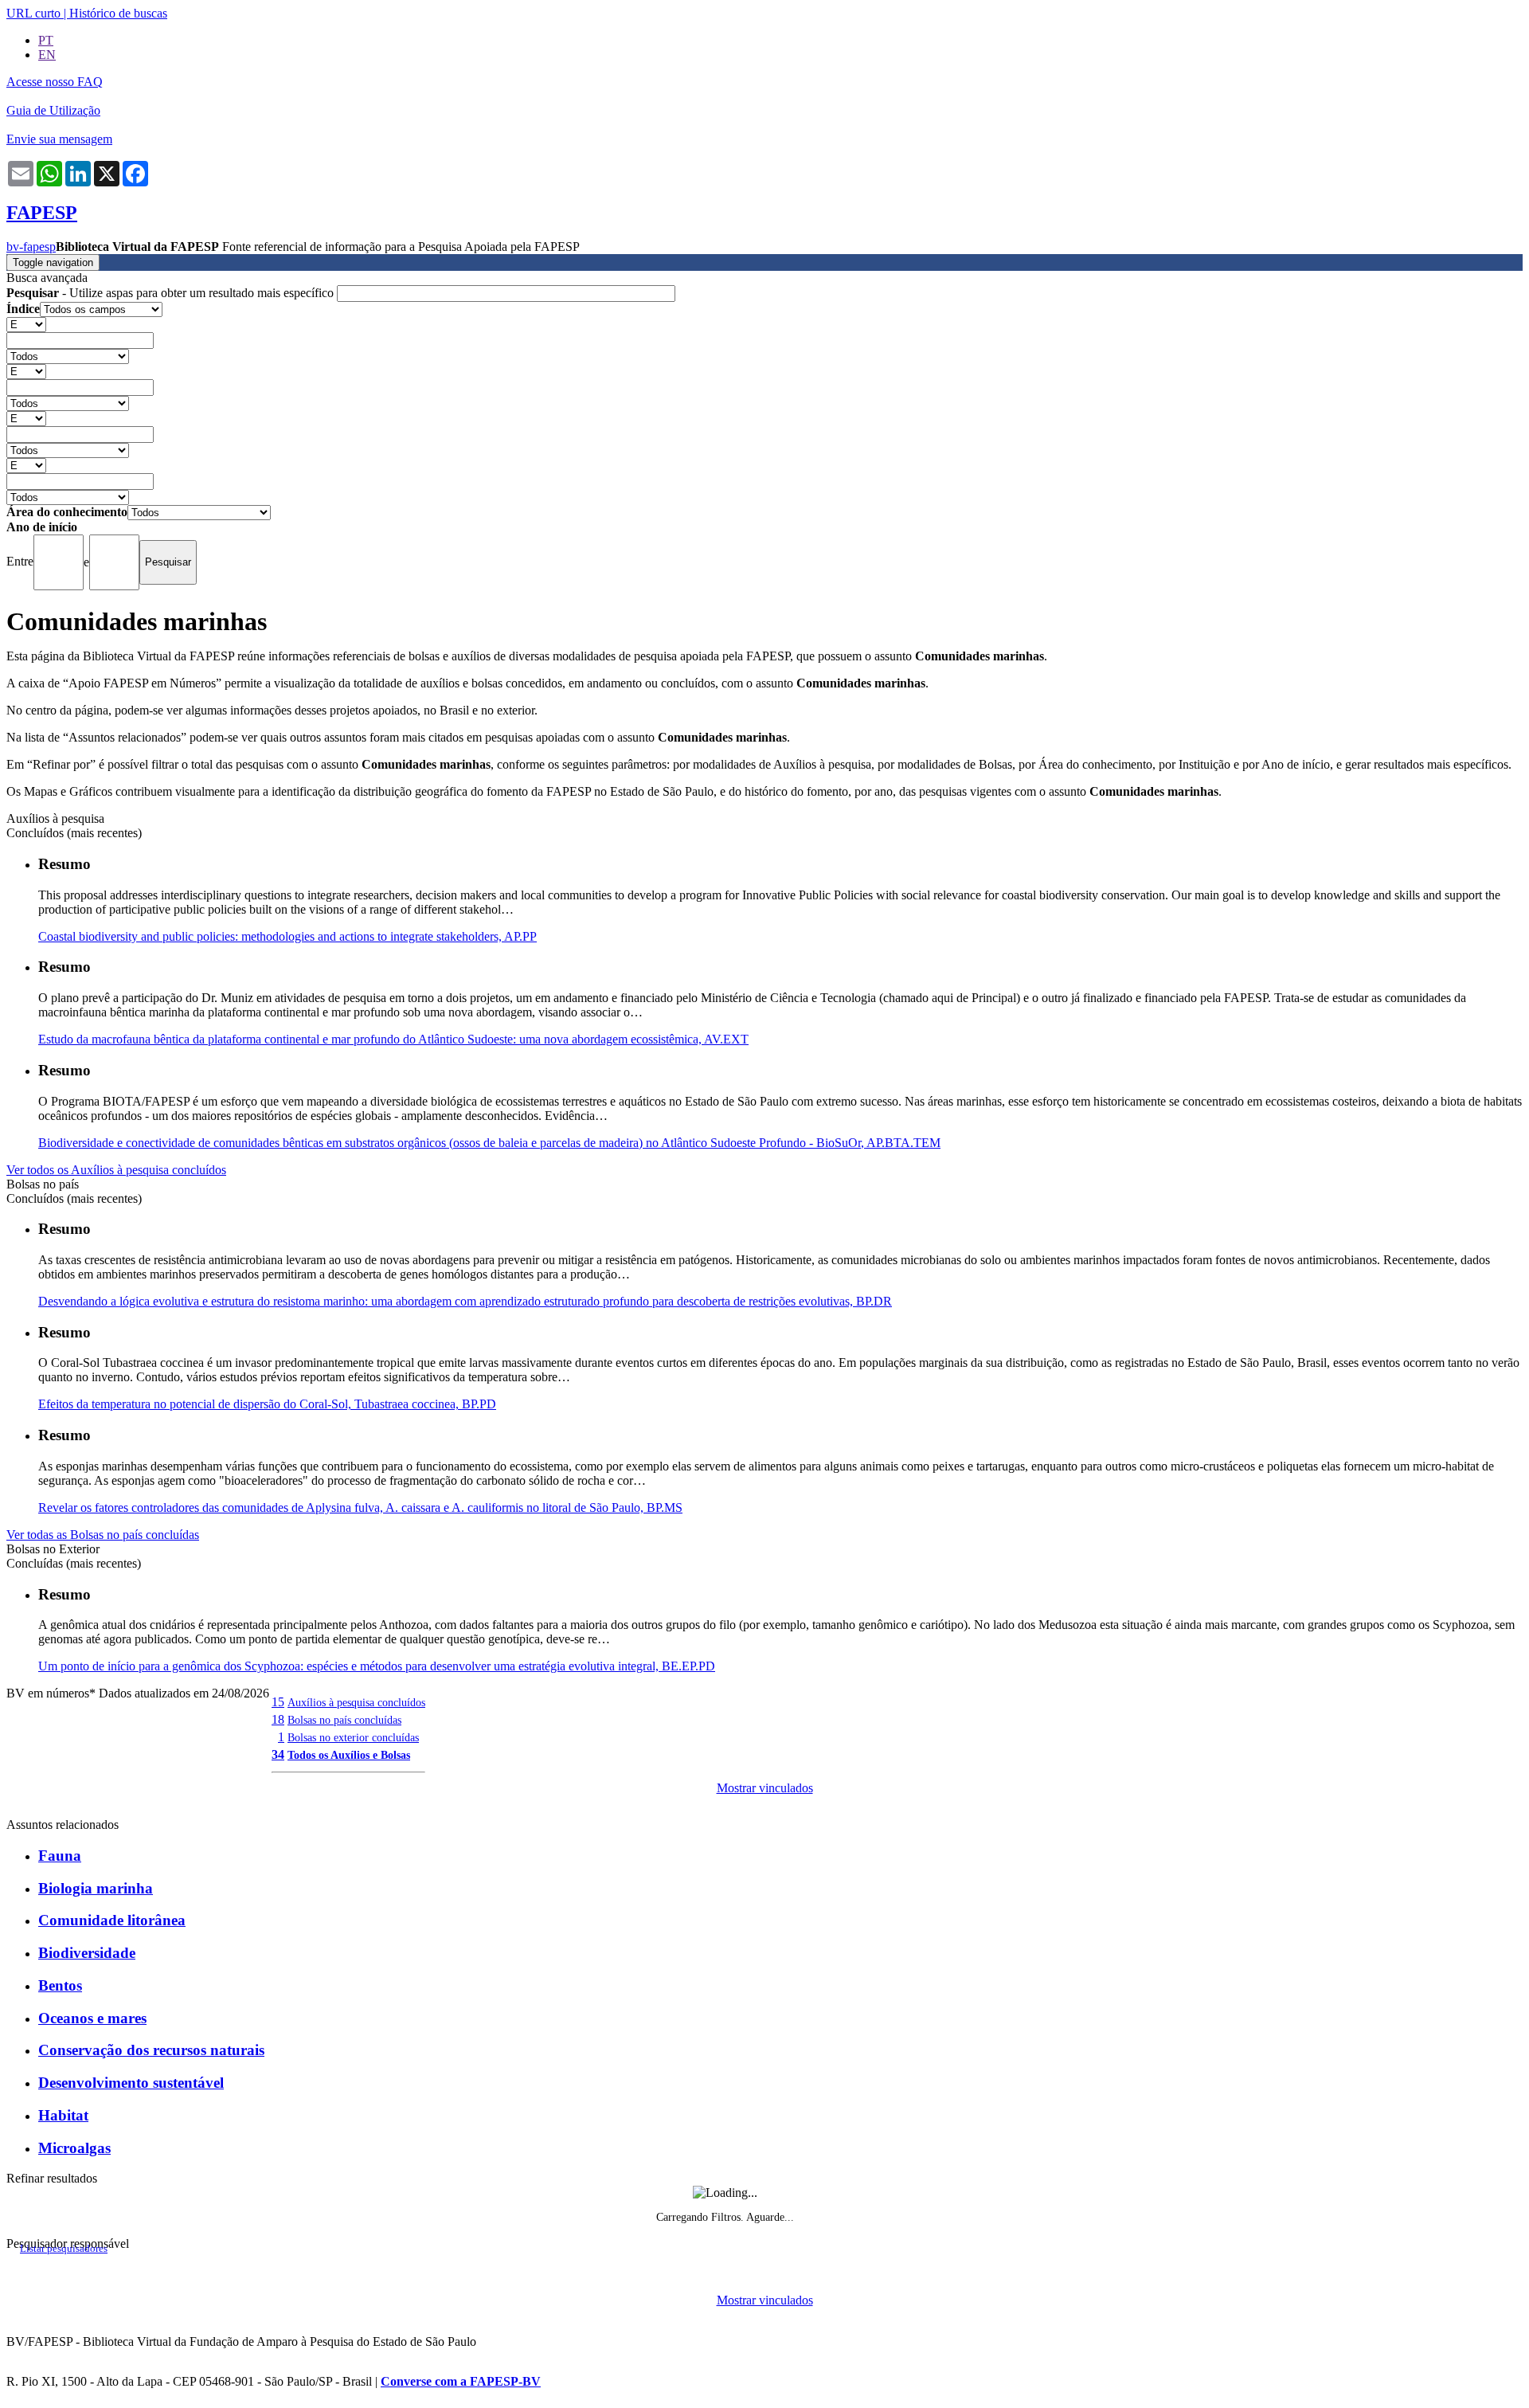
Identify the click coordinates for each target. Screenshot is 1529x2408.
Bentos (60, 1985)
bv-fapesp (31, 247)
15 (278, 1702)
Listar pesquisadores (64, 2249)
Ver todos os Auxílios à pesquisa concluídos (116, 1170)
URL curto (33, 13)
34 (278, 1754)
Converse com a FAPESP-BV (461, 2381)
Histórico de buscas (118, 13)
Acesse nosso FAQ (55, 82)
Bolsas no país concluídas (344, 1720)
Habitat (63, 2115)
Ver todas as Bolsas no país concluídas (103, 1535)
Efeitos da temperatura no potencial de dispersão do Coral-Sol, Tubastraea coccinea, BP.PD (267, 1404)
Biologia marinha (96, 1888)
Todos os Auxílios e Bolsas (349, 1755)
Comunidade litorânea (112, 1920)
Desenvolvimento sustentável (131, 2083)
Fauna (60, 1856)
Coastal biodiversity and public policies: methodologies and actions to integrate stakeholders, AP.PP (287, 936)
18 (278, 1719)
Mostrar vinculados (765, 1788)
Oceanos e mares (92, 2018)
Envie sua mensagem (59, 139)
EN (47, 55)
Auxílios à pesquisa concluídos (356, 1702)
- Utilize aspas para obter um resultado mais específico (172, 293)
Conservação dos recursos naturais (151, 2050)
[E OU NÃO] (26, 324)
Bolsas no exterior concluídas (353, 1737)
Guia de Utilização (53, 110)
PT (46, 40)
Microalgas (74, 2148)
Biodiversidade (87, 1953)
